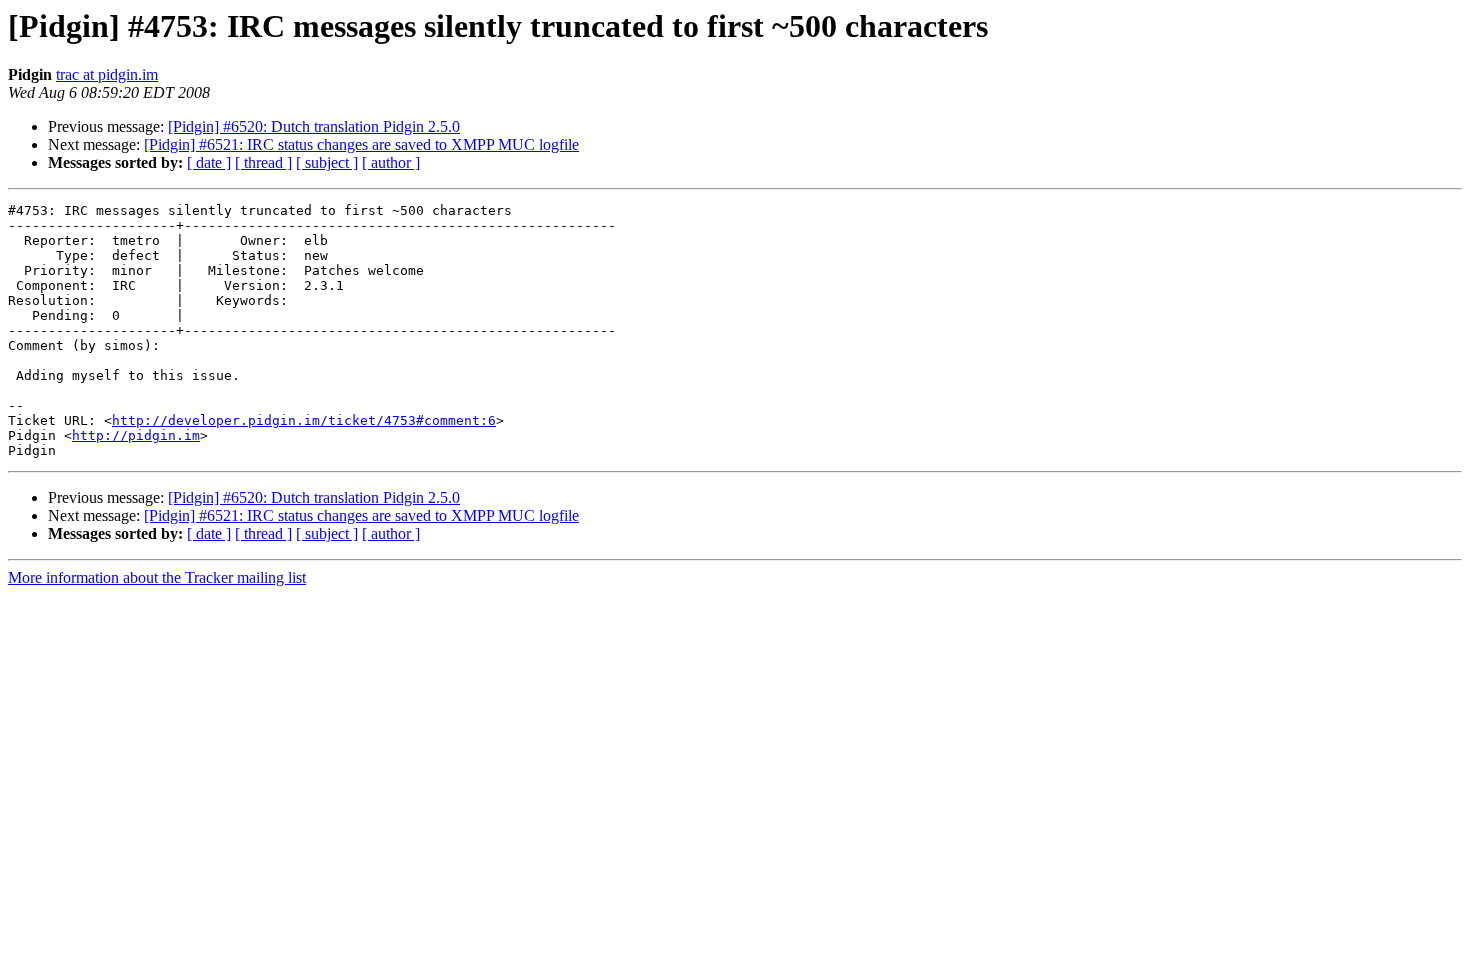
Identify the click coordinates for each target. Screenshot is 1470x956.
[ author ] (391, 162)
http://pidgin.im (136, 435)
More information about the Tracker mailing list (157, 577)
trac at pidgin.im (107, 74)
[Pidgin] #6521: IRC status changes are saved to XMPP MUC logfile (361, 144)
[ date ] (209, 162)
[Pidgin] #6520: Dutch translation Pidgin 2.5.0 (314, 126)
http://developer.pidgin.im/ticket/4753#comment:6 (304, 420)
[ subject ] (327, 162)
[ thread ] (263, 162)
